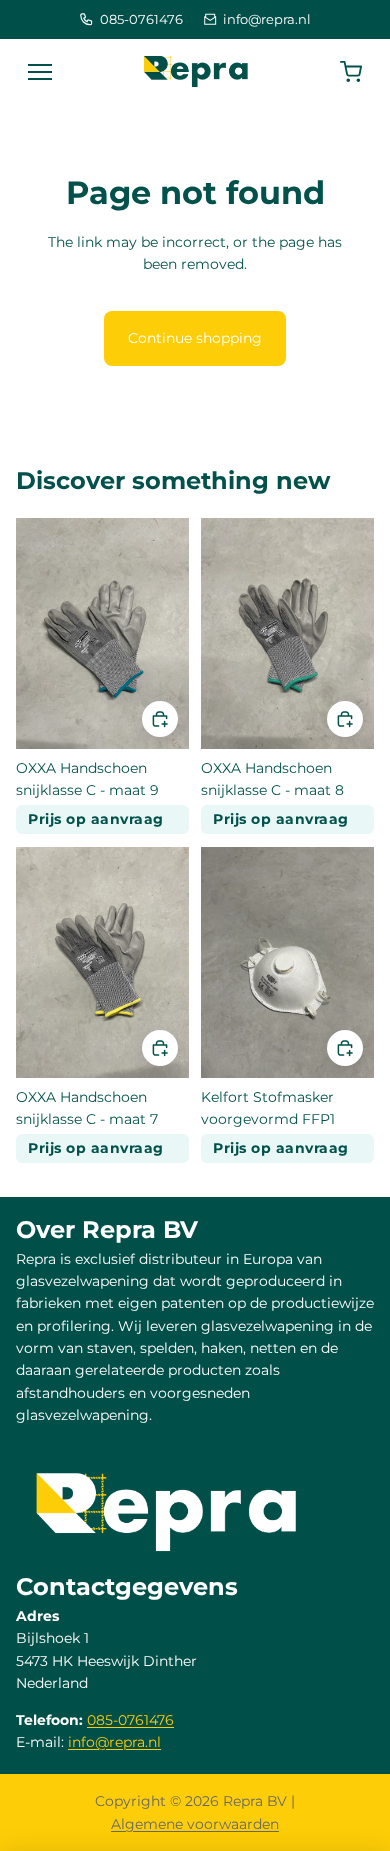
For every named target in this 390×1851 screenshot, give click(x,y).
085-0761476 (141, 19)
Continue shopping (195, 338)
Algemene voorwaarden (195, 1824)
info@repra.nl (267, 19)
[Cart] (351, 72)
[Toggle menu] (40, 72)
